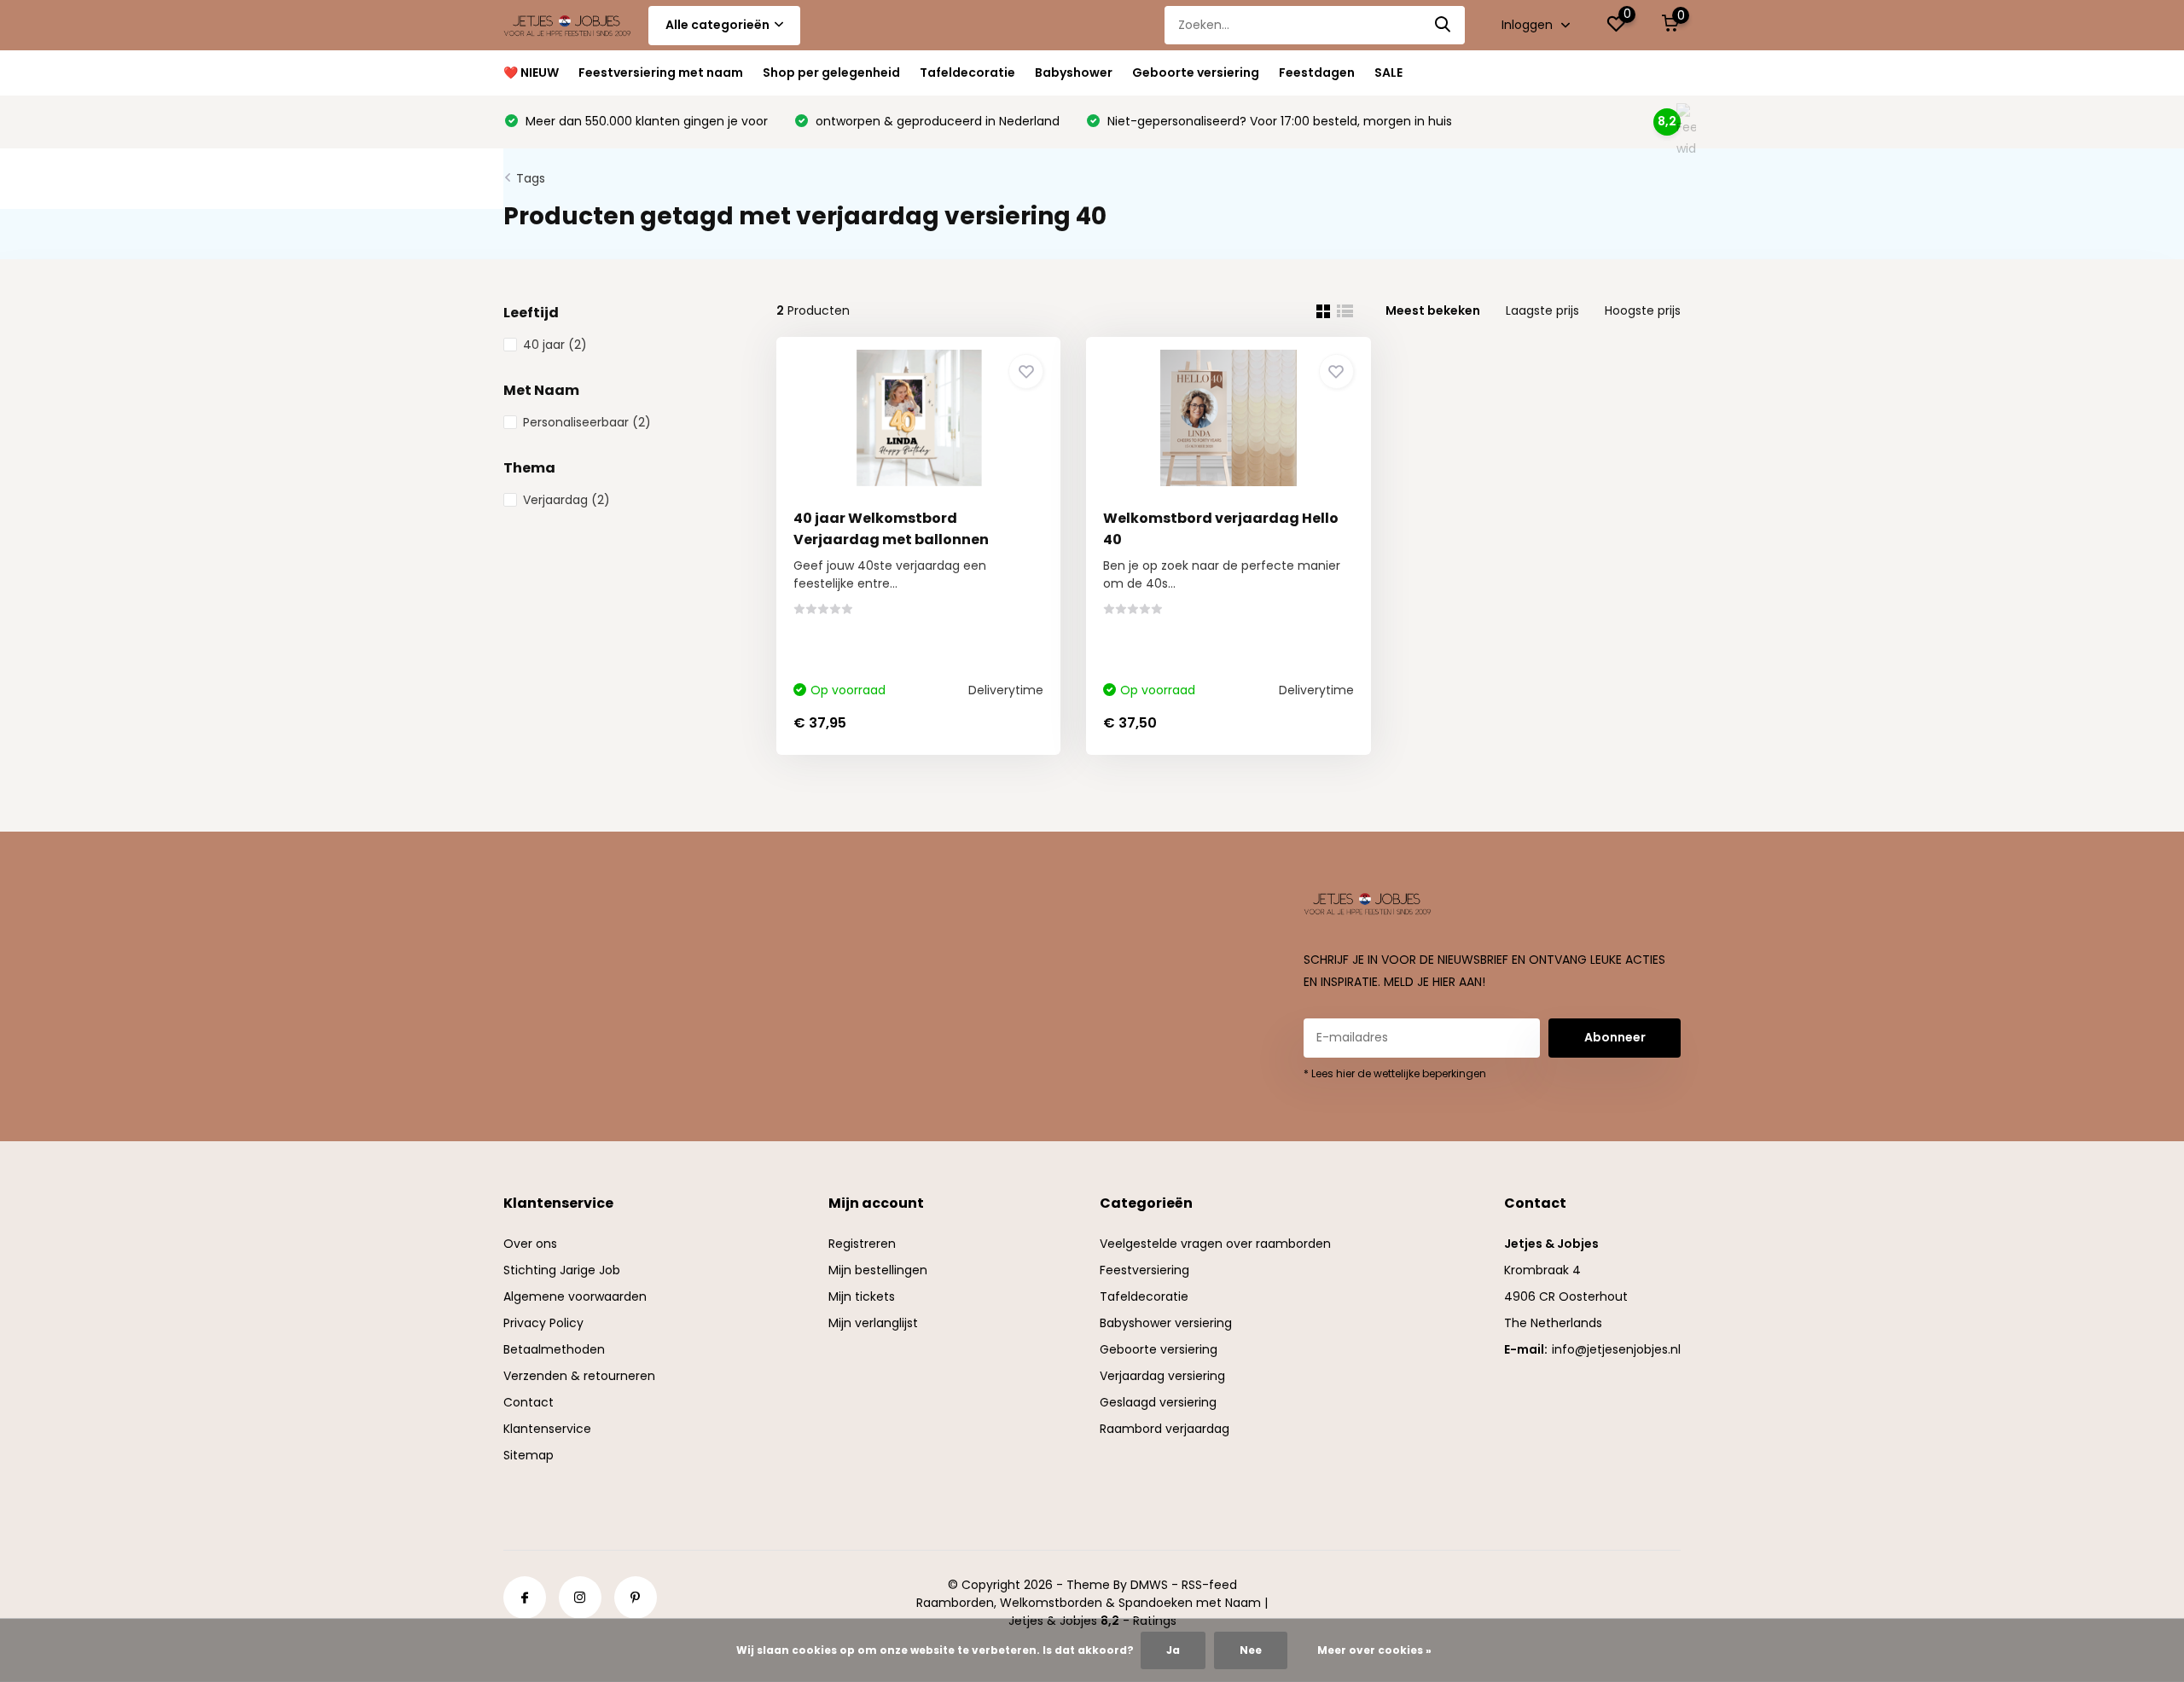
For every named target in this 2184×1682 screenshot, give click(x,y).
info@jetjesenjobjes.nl (1616, 1349)
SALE (1388, 72)
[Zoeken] (1443, 25)
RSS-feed (1209, 1585)
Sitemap (529, 1455)
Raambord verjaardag (1165, 1429)
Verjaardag (566, 500)
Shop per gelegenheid (831, 72)
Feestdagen (1317, 72)
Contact (529, 1402)
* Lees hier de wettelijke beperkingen (1395, 1073)
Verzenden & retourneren (579, 1376)
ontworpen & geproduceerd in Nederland (936, 121)
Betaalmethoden (554, 1349)
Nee (1251, 1650)
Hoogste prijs (1643, 310)
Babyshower (1074, 72)
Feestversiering (1144, 1270)
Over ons (530, 1244)
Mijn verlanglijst (873, 1323)
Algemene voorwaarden (575, 1296)
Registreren (862, 1244)
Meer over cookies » (1374, 1650)
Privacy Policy (543, 1323)
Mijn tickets (862, 1296)
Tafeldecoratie (967, 72)
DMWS (1149, 1585)
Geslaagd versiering (1158, 1402)
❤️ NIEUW (531, 72)
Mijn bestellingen (878, 1270)
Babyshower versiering (1166, 1323)
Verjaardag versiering (1162, 1376)
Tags (531, 178)
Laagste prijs (1542, 310)
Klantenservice (547, 1429)
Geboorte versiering (1196, 72)
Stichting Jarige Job (562, 1270)
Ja (1173, 1650)
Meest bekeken (1433, 310)
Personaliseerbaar (587, 422)
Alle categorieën (717, 25)
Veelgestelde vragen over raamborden (1215, 1244)
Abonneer (1615, 1037)
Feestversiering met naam (661, 72)
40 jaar (555, 345)
